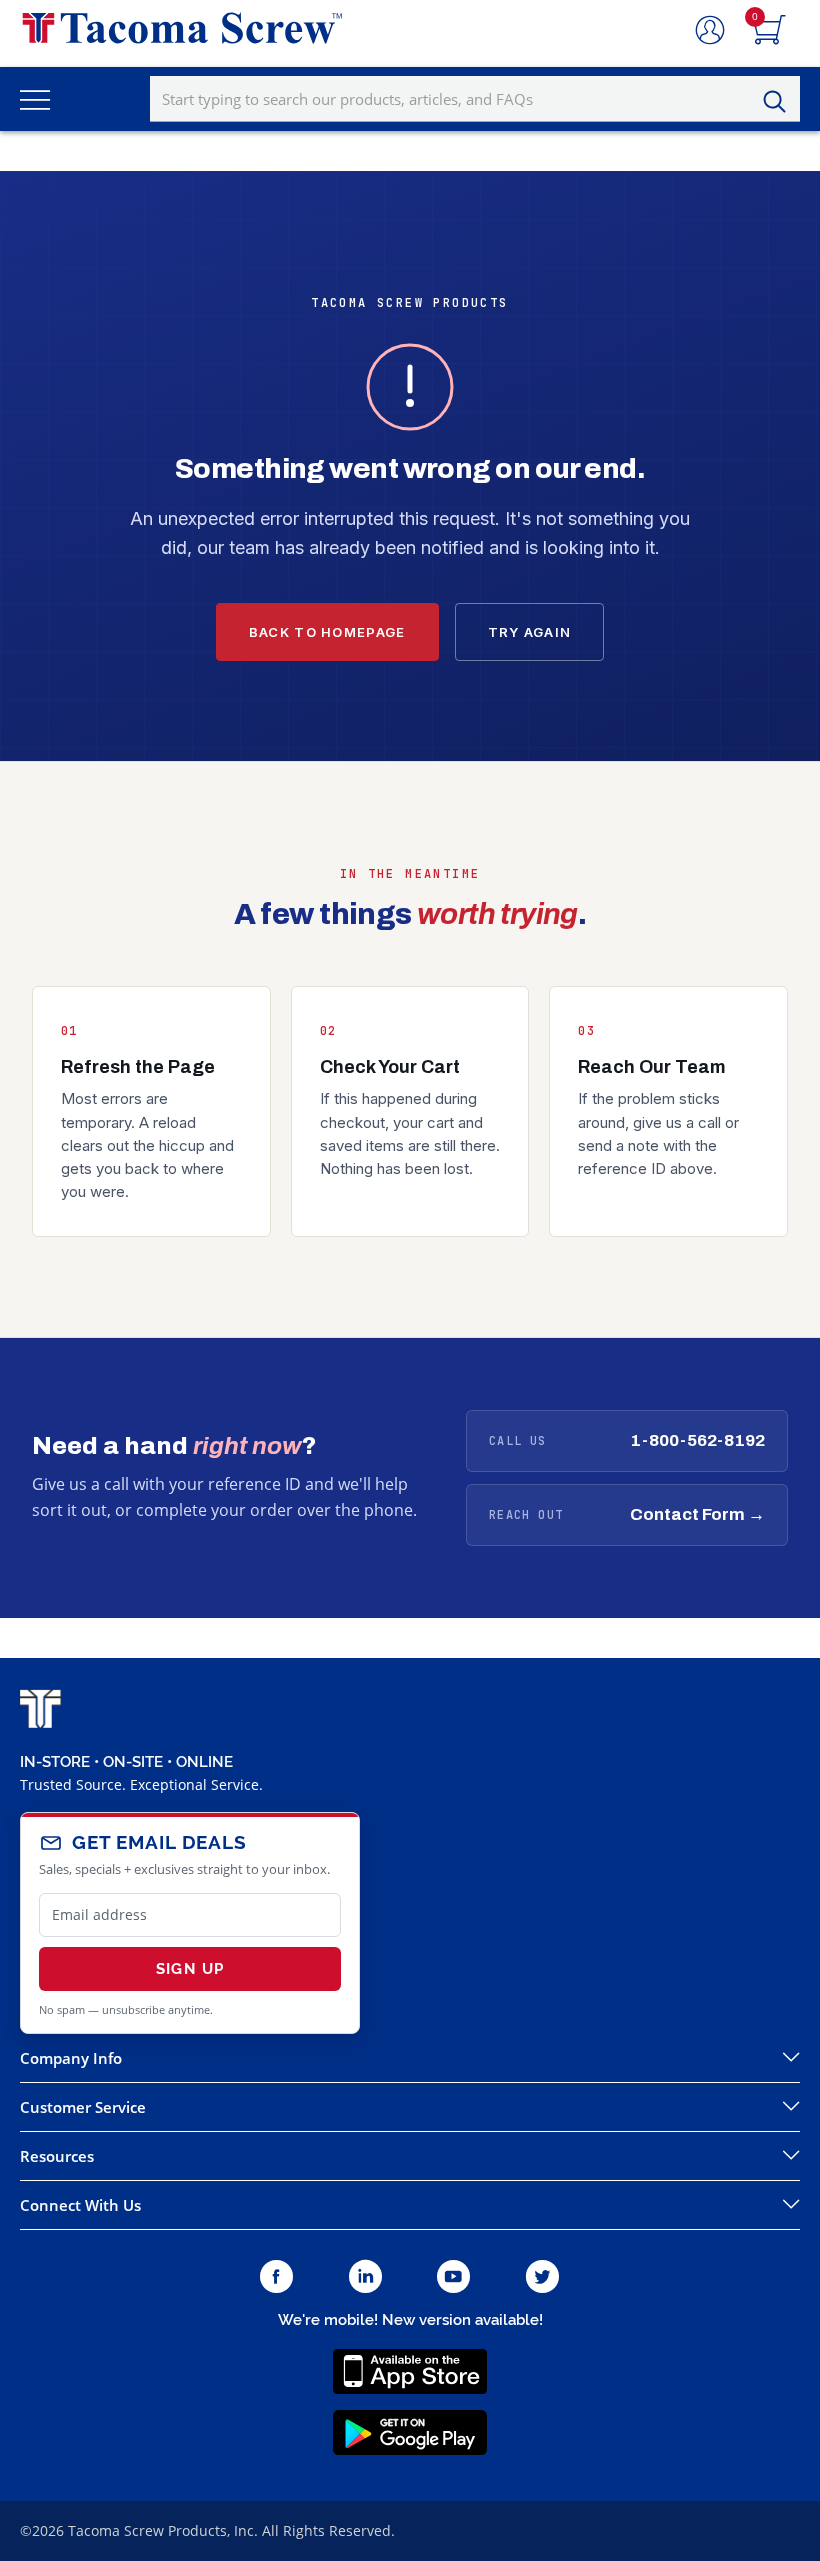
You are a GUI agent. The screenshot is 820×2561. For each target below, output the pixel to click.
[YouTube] (453, 2277)
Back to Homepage (327, 632)
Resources (57, 2156)
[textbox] (475, 99)
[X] (543, 2277)
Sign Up (190, 1969)
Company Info (71, 2058)
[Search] (780, 102)
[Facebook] (276, 2277)
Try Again (530, 632)
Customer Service (83, 2107)
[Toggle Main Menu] (35, 99)
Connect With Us (80, 2205)
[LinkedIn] (365, 2277)
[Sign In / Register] (710, 31)
